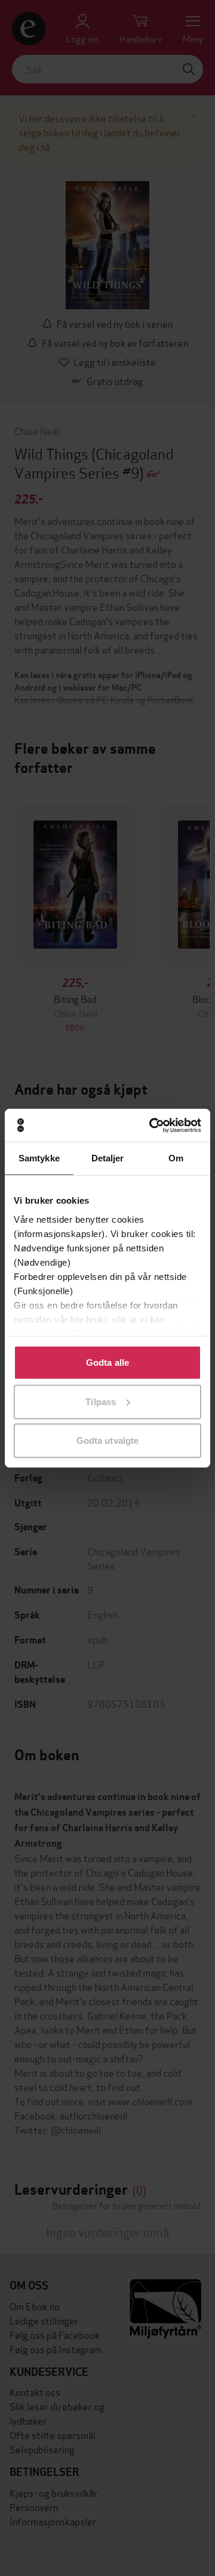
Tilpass (101, 1401)
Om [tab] (176, 1158)
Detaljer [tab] (108, 1158)
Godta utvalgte (107, 1441)
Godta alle (107, 1362)
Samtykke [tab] (39, 1158)
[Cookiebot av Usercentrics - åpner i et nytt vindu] (152, 1125)
